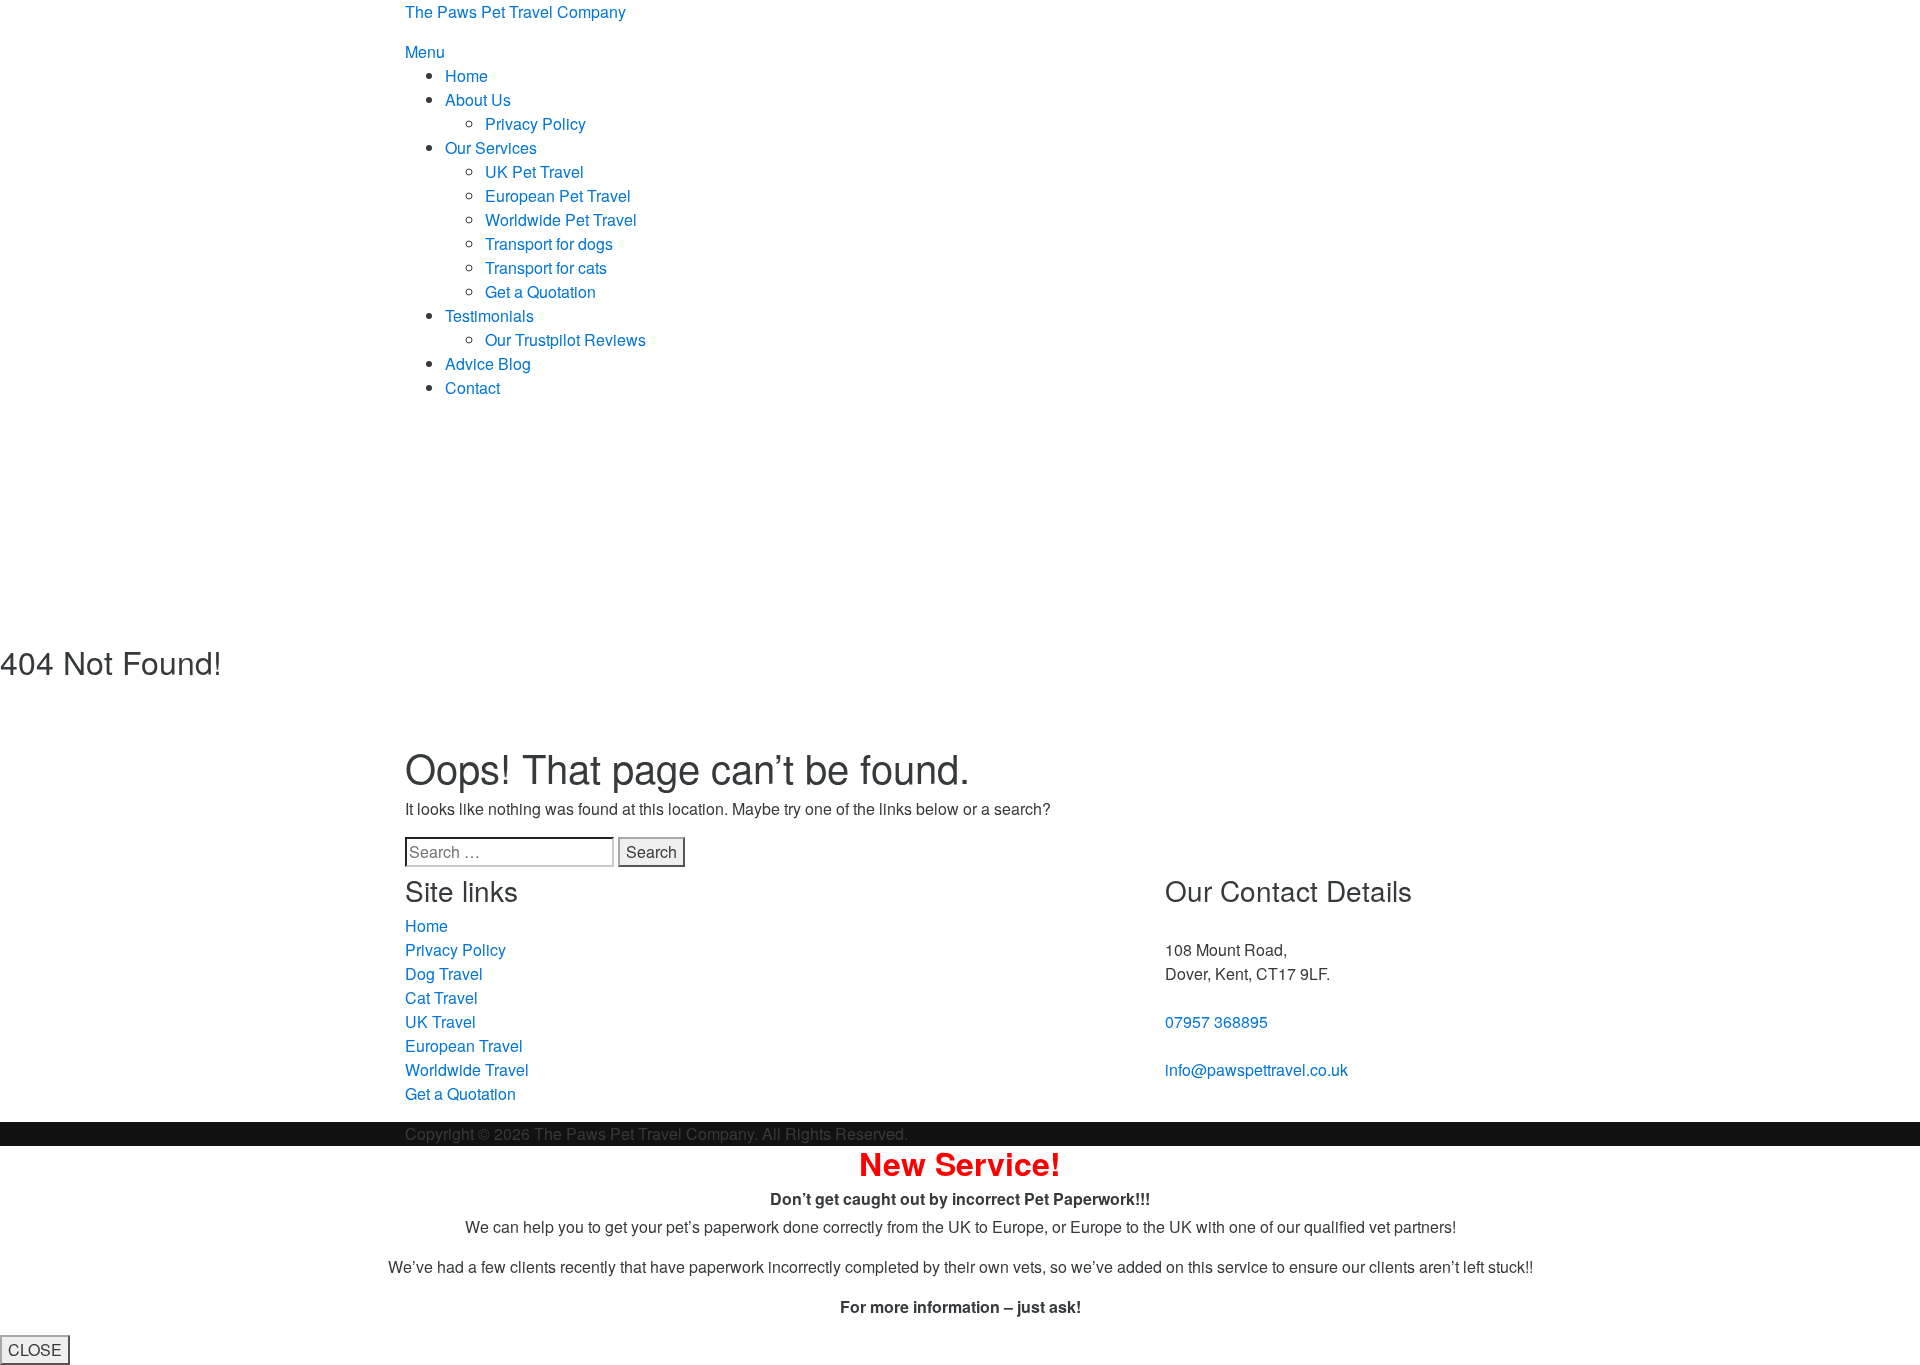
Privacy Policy (535, 123)
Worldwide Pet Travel (561, 219)
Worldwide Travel (467, 1069)
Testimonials (489, 315)
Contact (472, 387)
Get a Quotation (540, 291)
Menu (425, 51)
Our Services (491, 147)
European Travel (464, 1045)
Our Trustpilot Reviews (565, 339)
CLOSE (35, 1349)
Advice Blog (488, 363)
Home (466, 75)
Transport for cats (546, 267)
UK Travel (440, 1021)
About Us (478, 99)
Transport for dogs (549, 243)
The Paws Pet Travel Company (515, 11)
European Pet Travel (558, 195)
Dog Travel (444, 973)
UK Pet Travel (534, 171)
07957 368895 (1216, 1021)
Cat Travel (441, 997)
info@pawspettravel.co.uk (1256, 1069)
